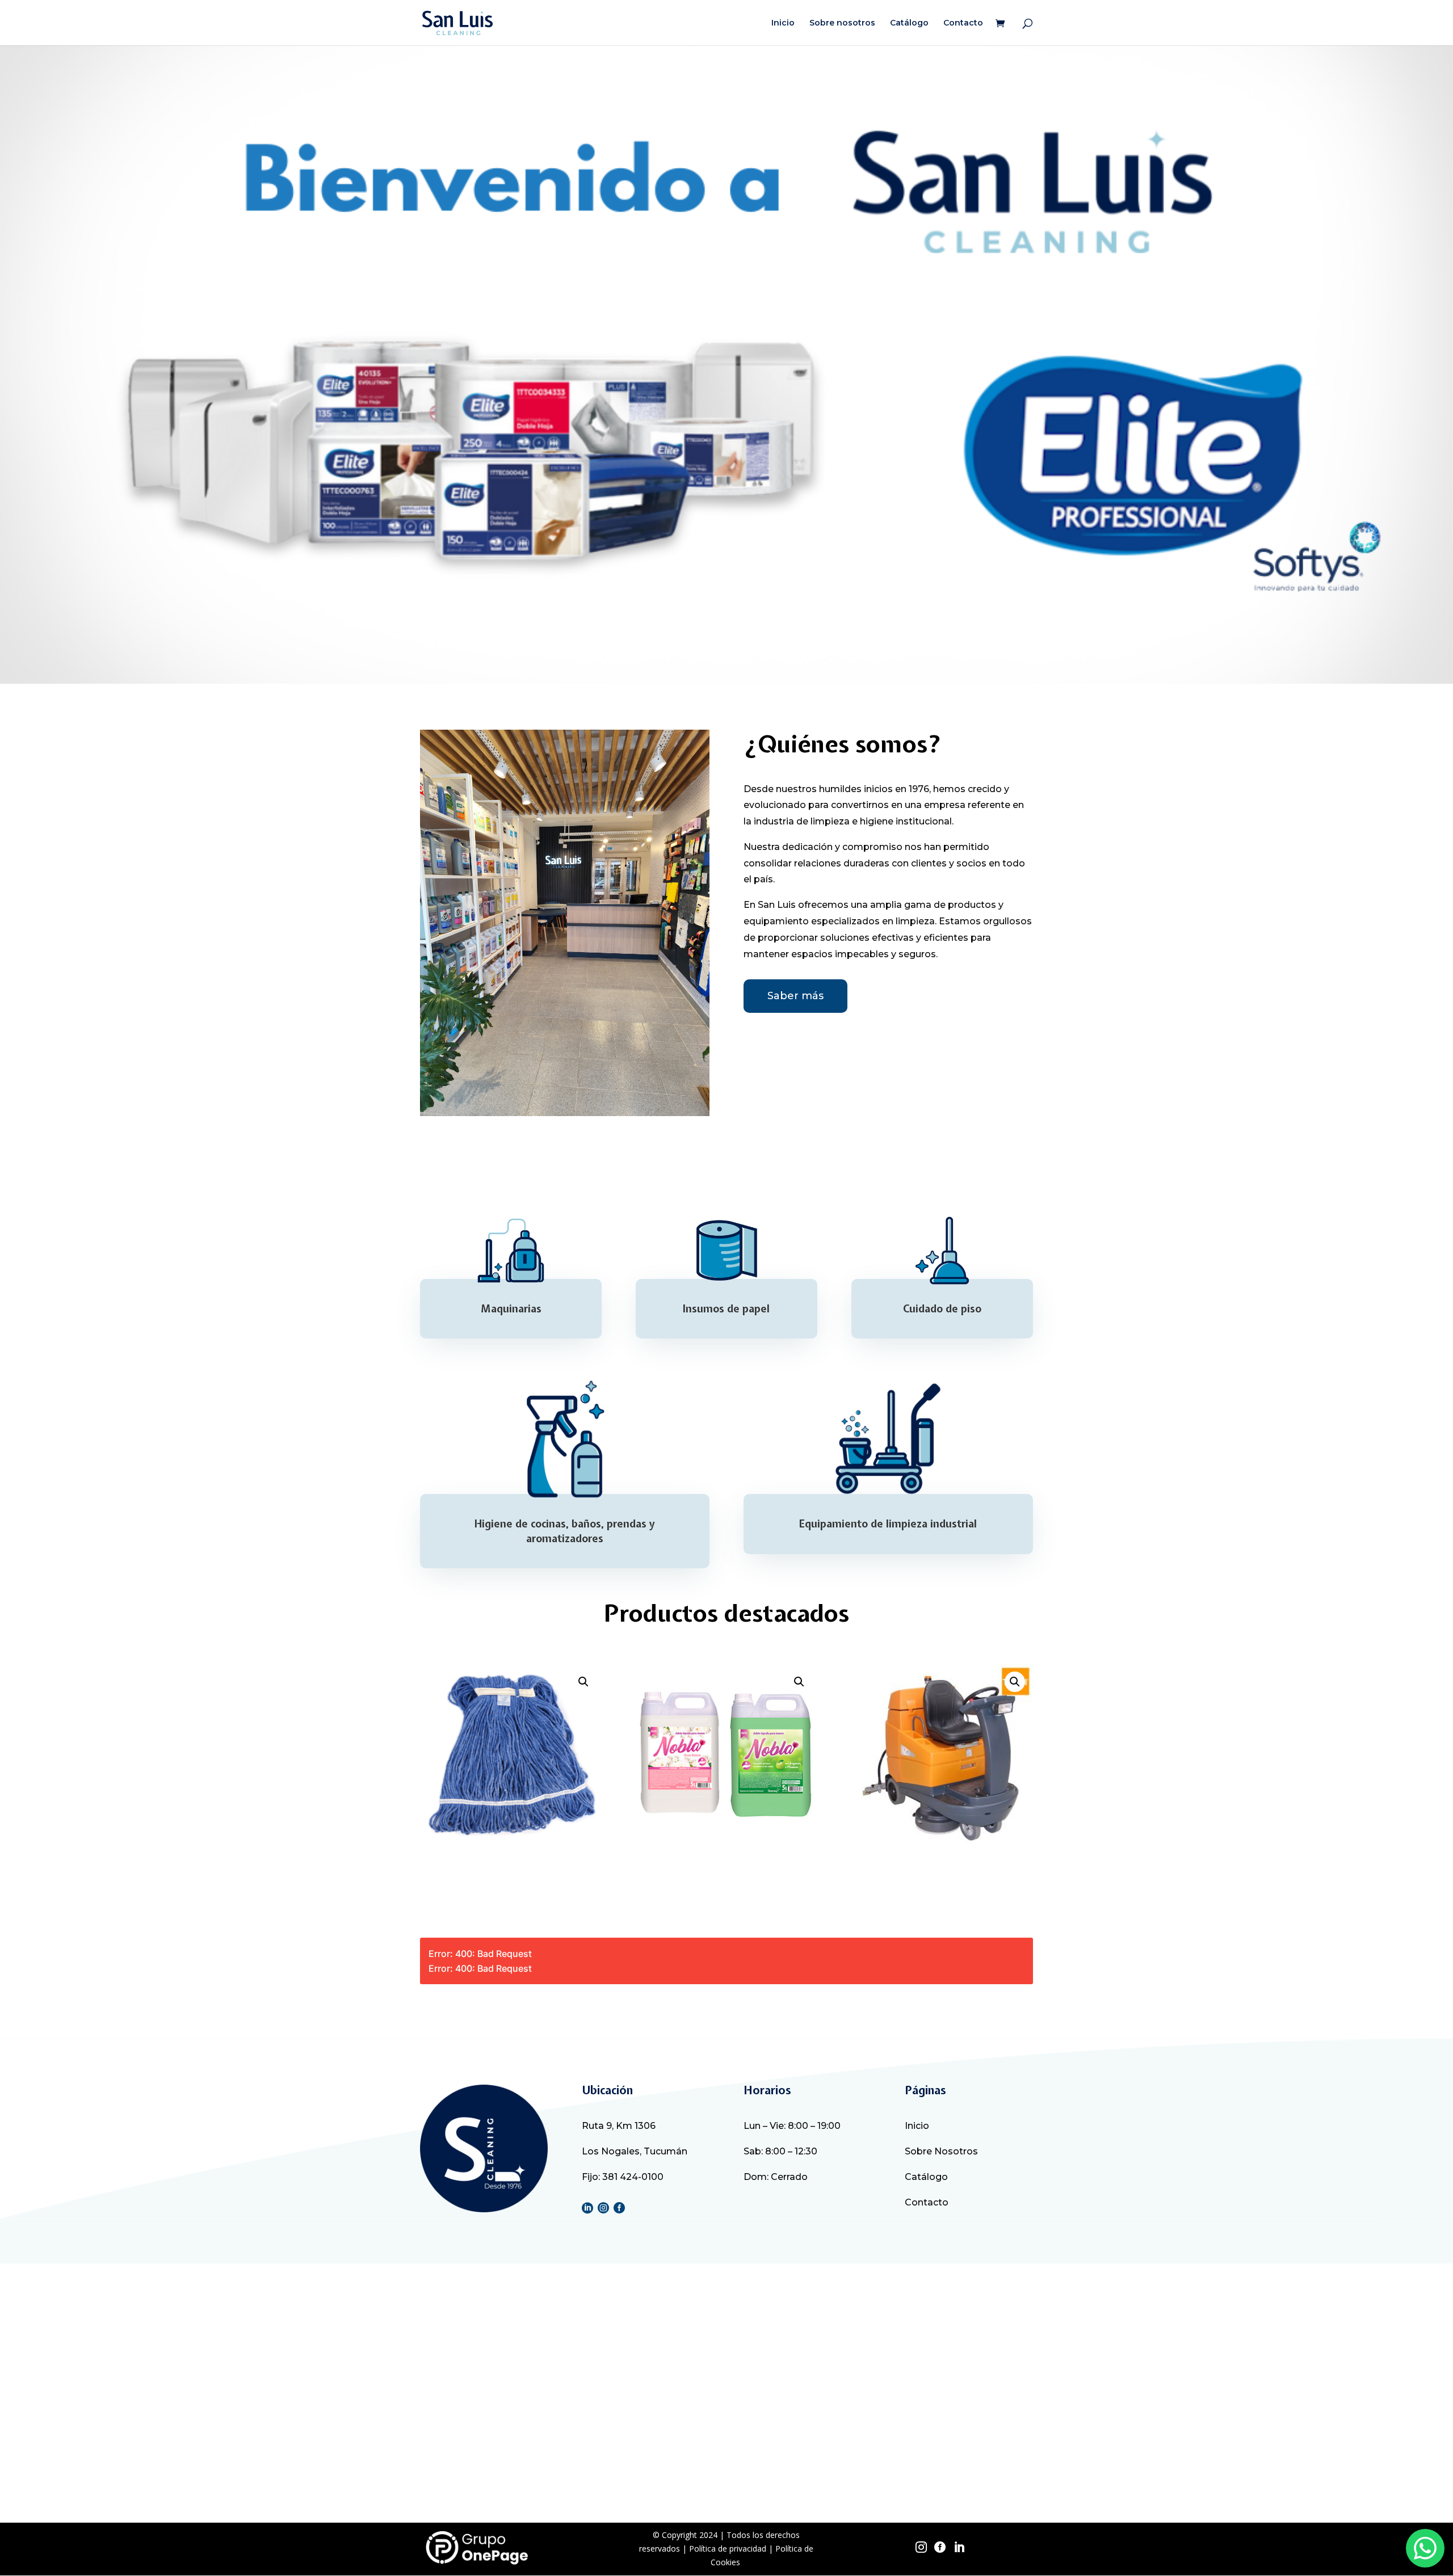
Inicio (783, 23)
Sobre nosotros (842, 23)
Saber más (795, 996)
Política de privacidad (728, 2548)
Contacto (963, 23)
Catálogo (909, 23)
